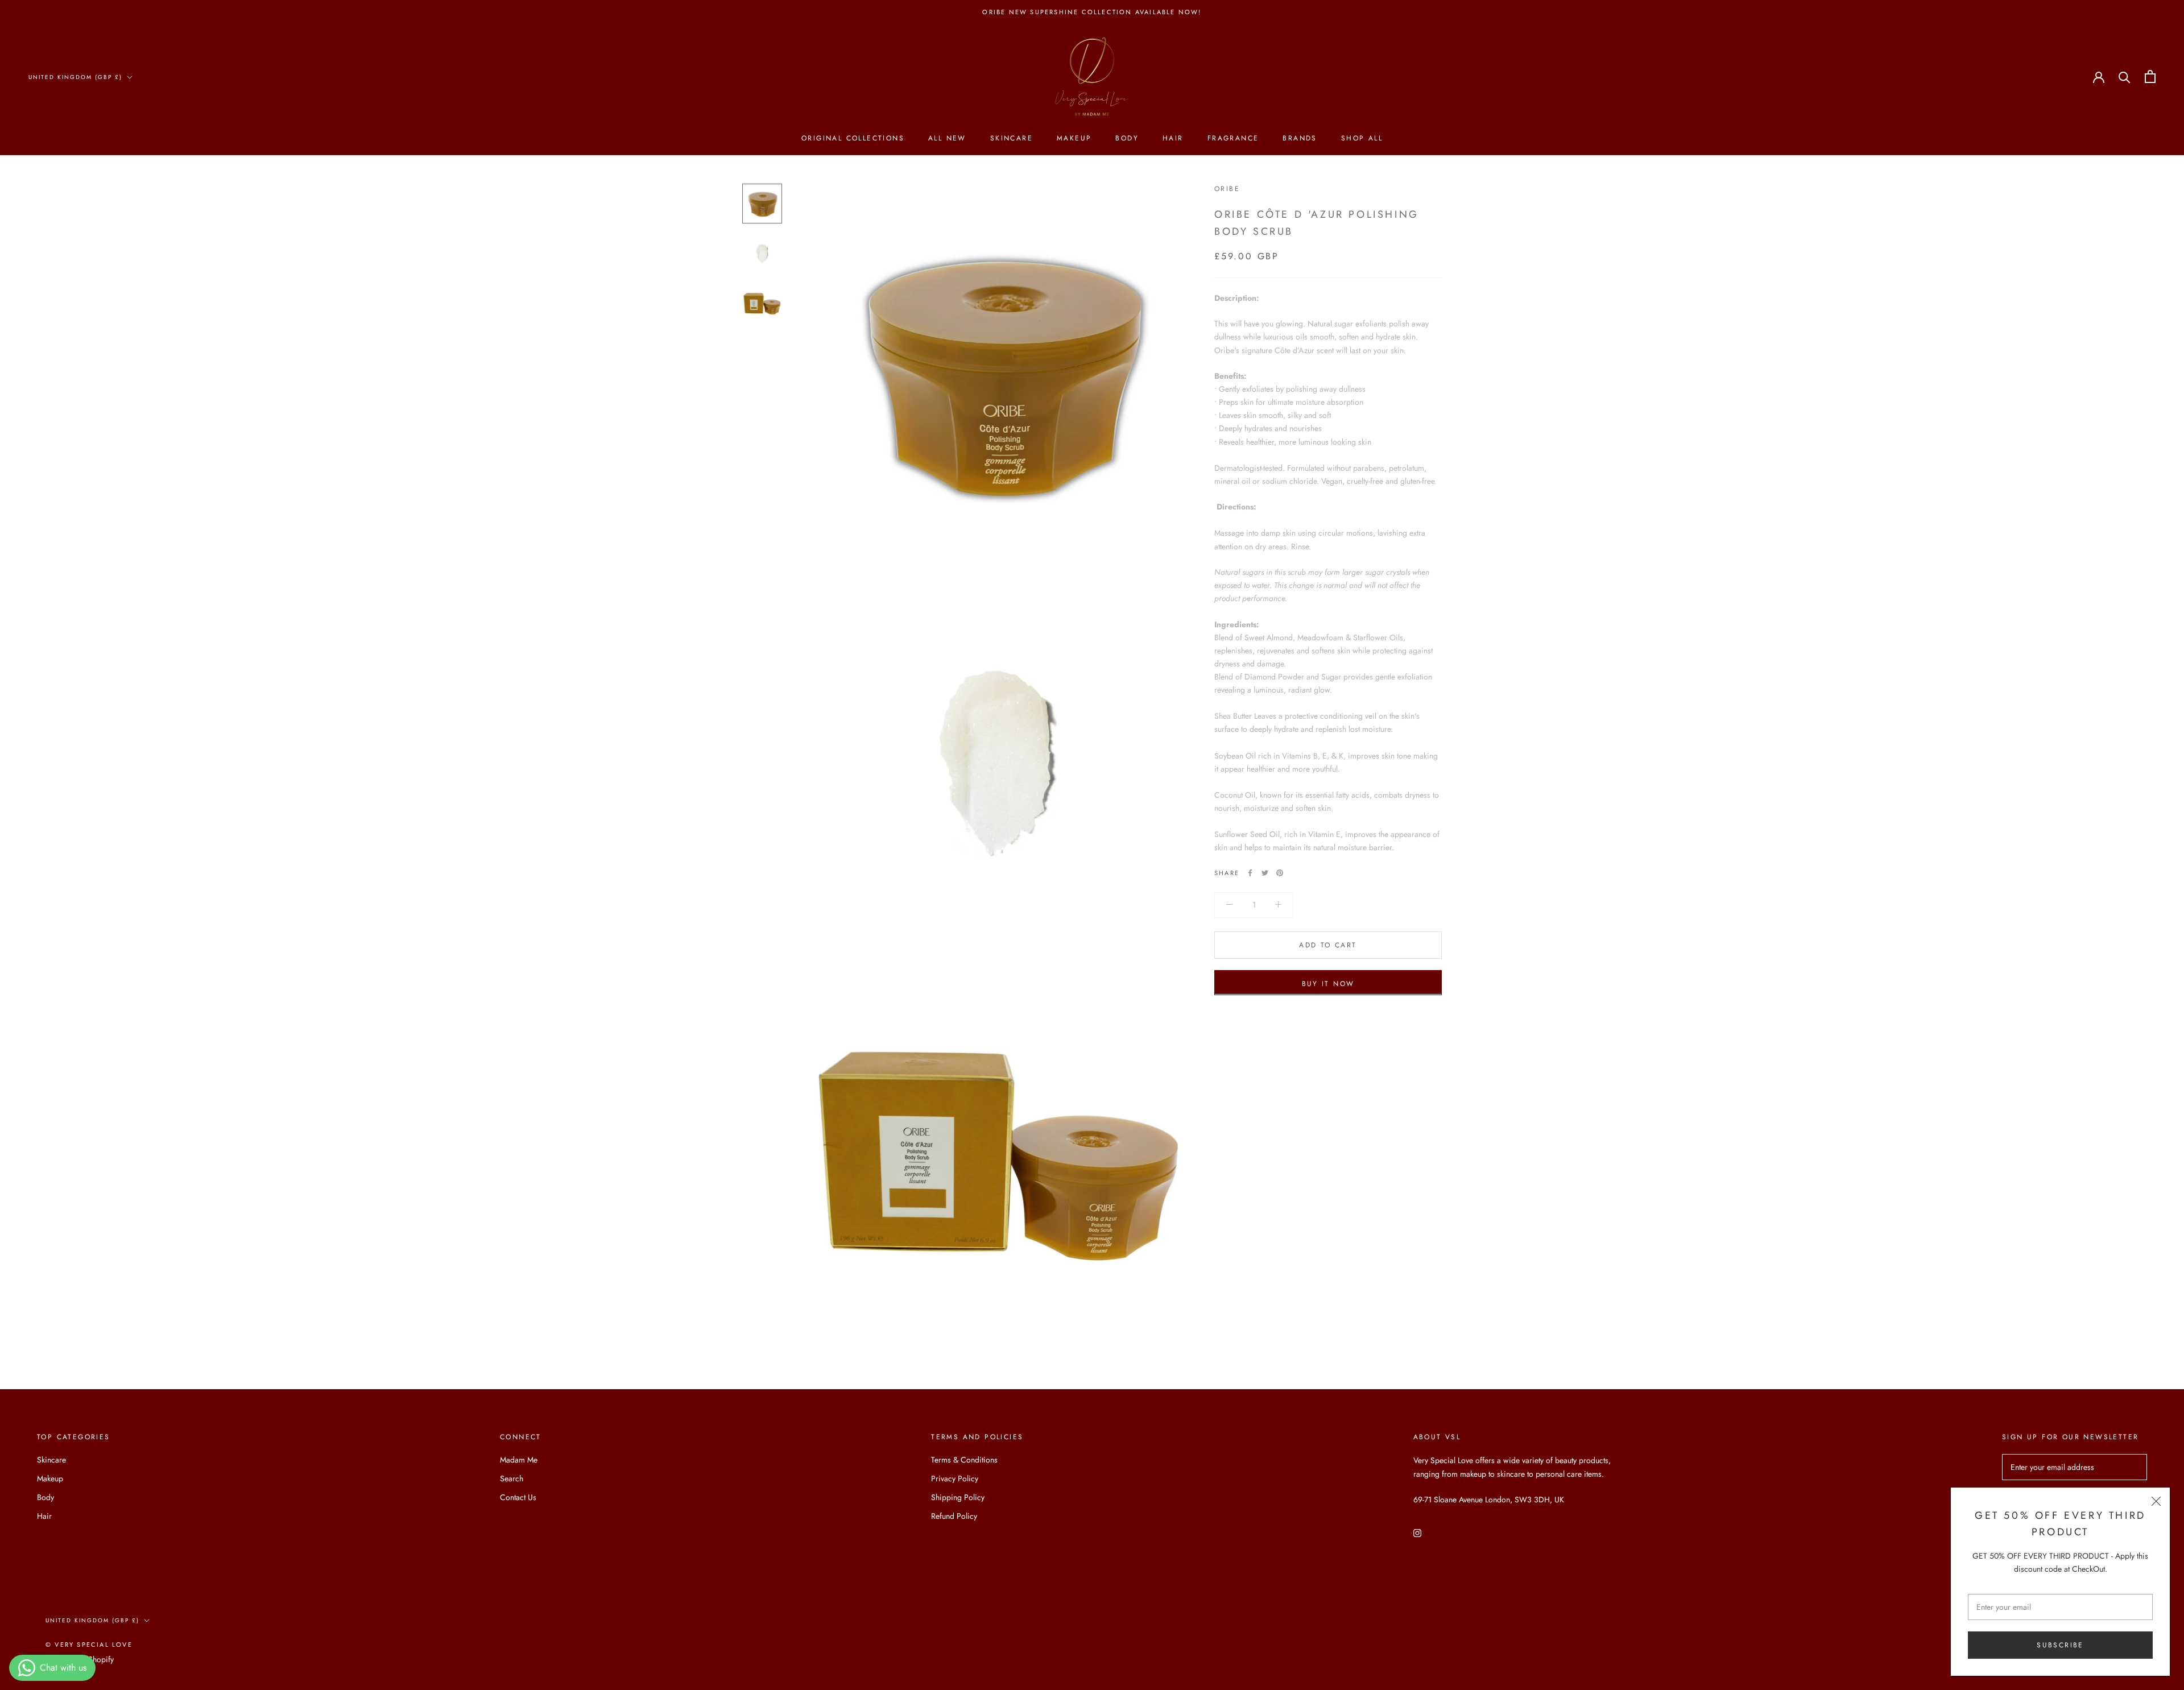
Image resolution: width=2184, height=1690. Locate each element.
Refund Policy (954, 1516)
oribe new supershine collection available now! (1092, 12)
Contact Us (518, 1497)
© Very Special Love (89, 1645)
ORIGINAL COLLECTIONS (853, 139)
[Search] (2125, 76)
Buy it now (1328, 983)
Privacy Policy (955, 1478)
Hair (1173, 139)
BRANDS (1300, 139)
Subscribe (2060, 1645)
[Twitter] (1265, 873)
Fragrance (1233, 139)
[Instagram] (1417, 1533)
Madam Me (519, 1460)
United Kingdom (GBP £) (75, 77)
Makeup (1074, 139)
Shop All (1362, 139)
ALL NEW (947, 139)
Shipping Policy (958, 1497)
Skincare (1012, 139)
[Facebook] (1250, 873)
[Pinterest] (1280, 873)
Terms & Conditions (964, 1460)
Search (512, 1478)
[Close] (2156, 1501)
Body (1127, 139)
